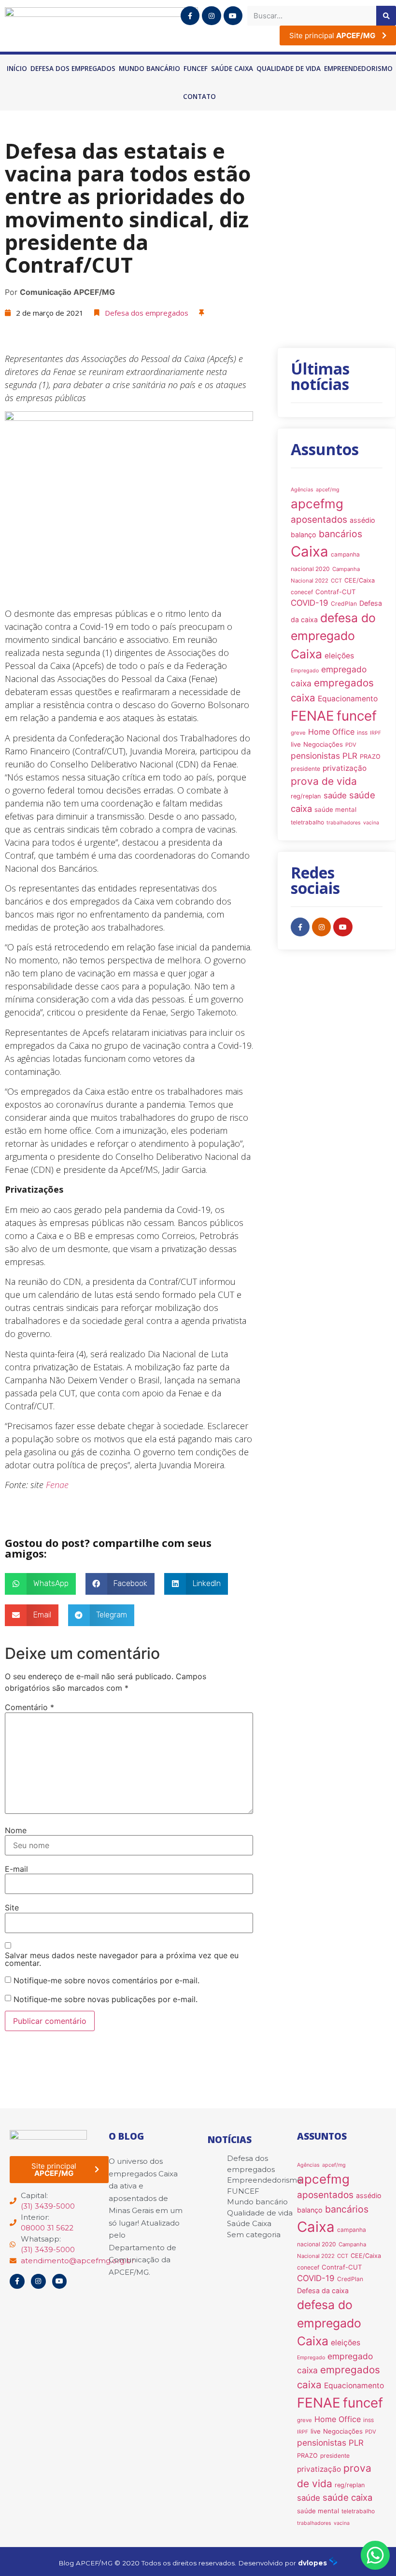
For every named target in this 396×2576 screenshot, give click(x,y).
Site (12, 1908)
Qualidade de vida (289, 69)
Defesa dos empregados (73, 69)
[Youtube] (233, 16)
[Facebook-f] (190, 16)
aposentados (319, 520)
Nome (16, 1830)
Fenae (57, 1485)
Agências (302, 490)
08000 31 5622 (47, 2228)
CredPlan (344, 604)
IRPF (375, 733)
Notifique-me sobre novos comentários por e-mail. (106, 1980)
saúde (335, 795)
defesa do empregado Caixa (333, 636)
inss (362, 732)
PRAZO (370, 757)
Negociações (323, 744)
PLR (350, 756)
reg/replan (306, 796)
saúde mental (335, 809)
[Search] (386, 16)
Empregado (305, 671)
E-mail (16, 1869)
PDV (351, 745)
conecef (302, 592)
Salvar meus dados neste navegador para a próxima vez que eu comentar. (122, 1959)
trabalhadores (344, 823)
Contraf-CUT (336, 592)
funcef (357, 716)
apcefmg (317, 504)
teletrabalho (307, 822)
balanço (304, 535)
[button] (40, 1584)
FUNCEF (196, 69)
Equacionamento (348, 699)
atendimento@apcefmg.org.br (78, 2261)
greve (298, 733)
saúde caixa (347, 2497)
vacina (371, 823)
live (296, 744)
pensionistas (315, 756)
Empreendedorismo (358, 69)
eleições (339, 656)
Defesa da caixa (323, 2291)
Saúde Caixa (232, 69)
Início (17, 69)
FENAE (312, 716)
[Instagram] (211, 16)
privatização (345, 768)
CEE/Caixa (360, 580)
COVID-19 (310, 603)
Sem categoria (254, 2235)
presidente (305, 769)
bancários (340, 534)
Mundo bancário (149, 69)
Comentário (29, 1707)
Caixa (310, 551)
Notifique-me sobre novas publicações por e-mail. (106, 1999)
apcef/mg (328, 490)
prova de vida (324, 781)
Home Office (331, 732)
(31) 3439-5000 (48, 2206)
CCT (336, 581)
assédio (362, 520)
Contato (199, 97)
